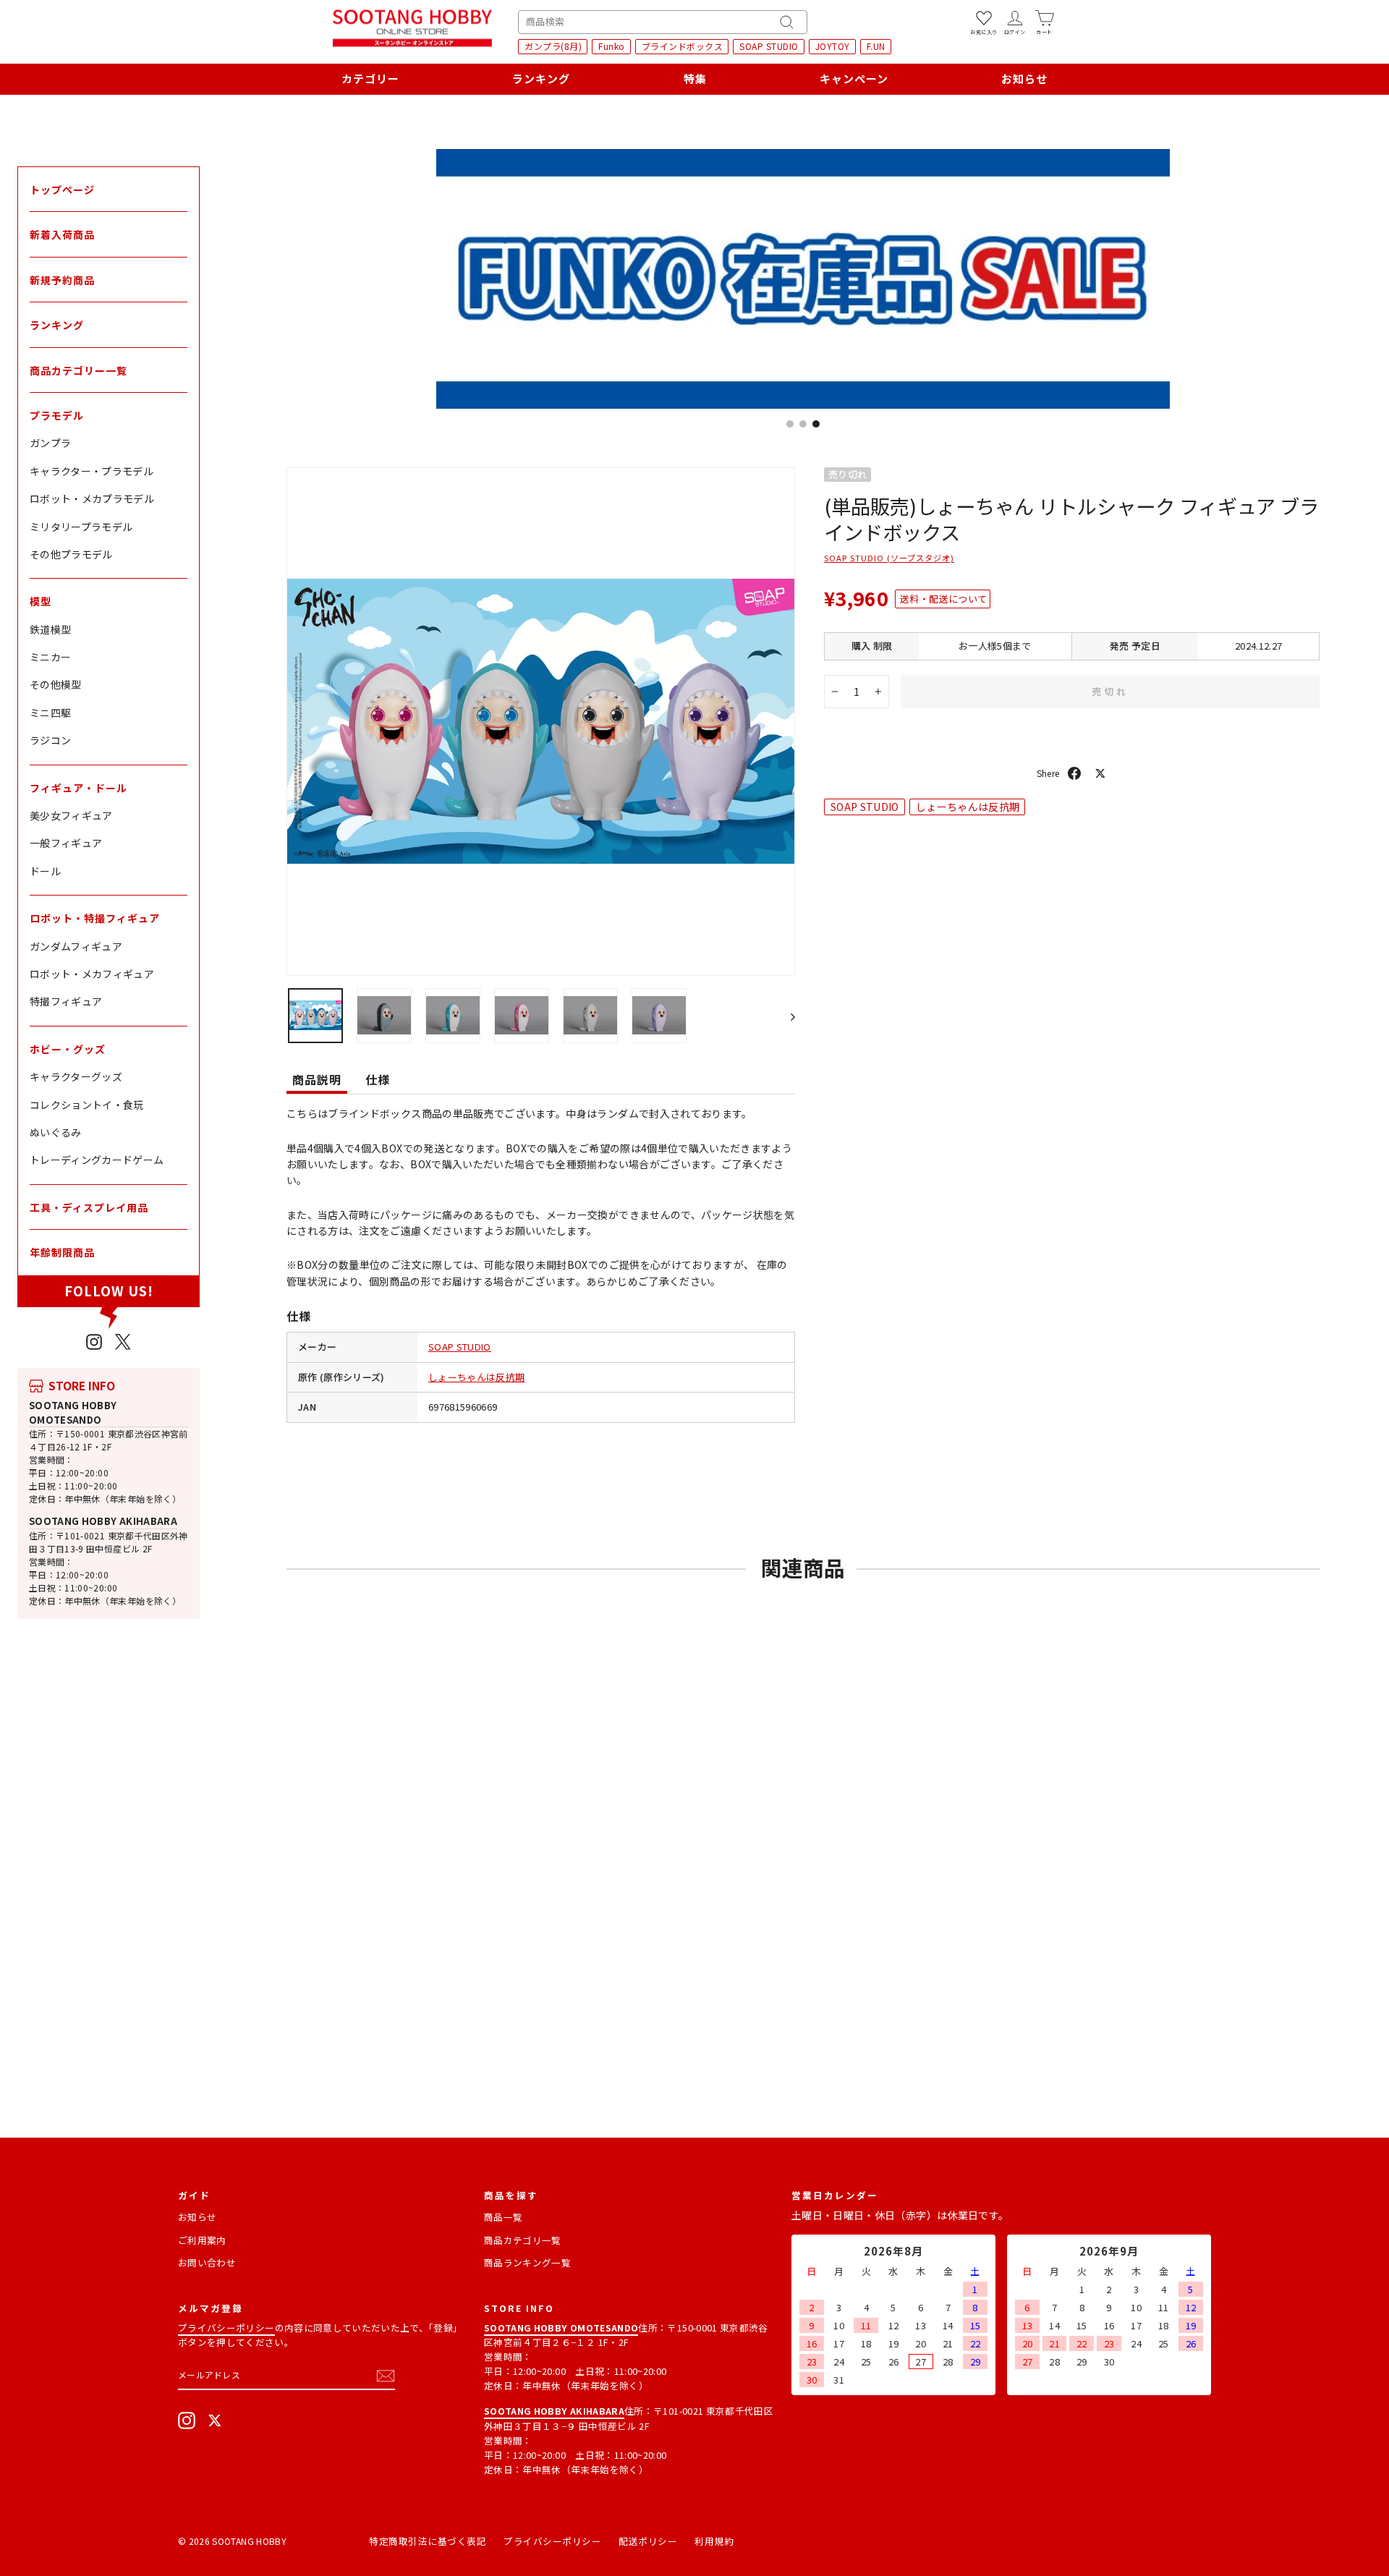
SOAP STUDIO (769, 46)
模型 (41, 601)
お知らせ (1024, 78)
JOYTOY (833, 46)
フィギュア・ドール (78, 788)
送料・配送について (943, 599)
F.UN (876, 46)
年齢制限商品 (62, 1252)
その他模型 (56, 684)
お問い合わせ (207, 2262)
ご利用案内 (202, 2240)
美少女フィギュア (71, 815)
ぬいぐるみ (56, 1132)
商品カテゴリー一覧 (78, 370)
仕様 (378, 1079)
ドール (45, 871)
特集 (695, 78)
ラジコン (50, 740)
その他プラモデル (71, 554)
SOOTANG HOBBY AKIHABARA (103, 1521)
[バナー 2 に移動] (803, 424)
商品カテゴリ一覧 (523, 2240)
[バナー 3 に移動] (816, 424)
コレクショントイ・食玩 (87, 1105)
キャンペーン (854, 78)
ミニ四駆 (50, 713)
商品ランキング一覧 (527, 2262)
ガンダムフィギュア (76, 946)
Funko (612, 46)
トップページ (62, 190)
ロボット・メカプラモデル (92, 498)
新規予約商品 (62, 280)
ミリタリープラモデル (81, 527)
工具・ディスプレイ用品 (89, 1207)
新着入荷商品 (62, 234)
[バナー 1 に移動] (790, 424)
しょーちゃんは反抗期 (477, 1377)
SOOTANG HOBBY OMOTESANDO (73, 1412)
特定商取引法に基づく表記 (428, 2541)
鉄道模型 (50, 629)
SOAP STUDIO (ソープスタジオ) (889, 558)
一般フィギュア (66, 843)
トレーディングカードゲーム (97, 1160)
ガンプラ (50, 443)
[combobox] (663, 22)
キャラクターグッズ (76, 1076)
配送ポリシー (648, 2541)
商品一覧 (503, 2217)
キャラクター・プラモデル (92, 471)
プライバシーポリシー (226, 2328)
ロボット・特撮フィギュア (95, 918)
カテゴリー (370, 78)
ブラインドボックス (683, 46)
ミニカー (50, 657)
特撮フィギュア (66, 1001)
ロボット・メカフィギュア (92, 974)
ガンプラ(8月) (553, 46)
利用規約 (714, 2541)
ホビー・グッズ (68, 1049)
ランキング (541, 78)
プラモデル (57, 415)
